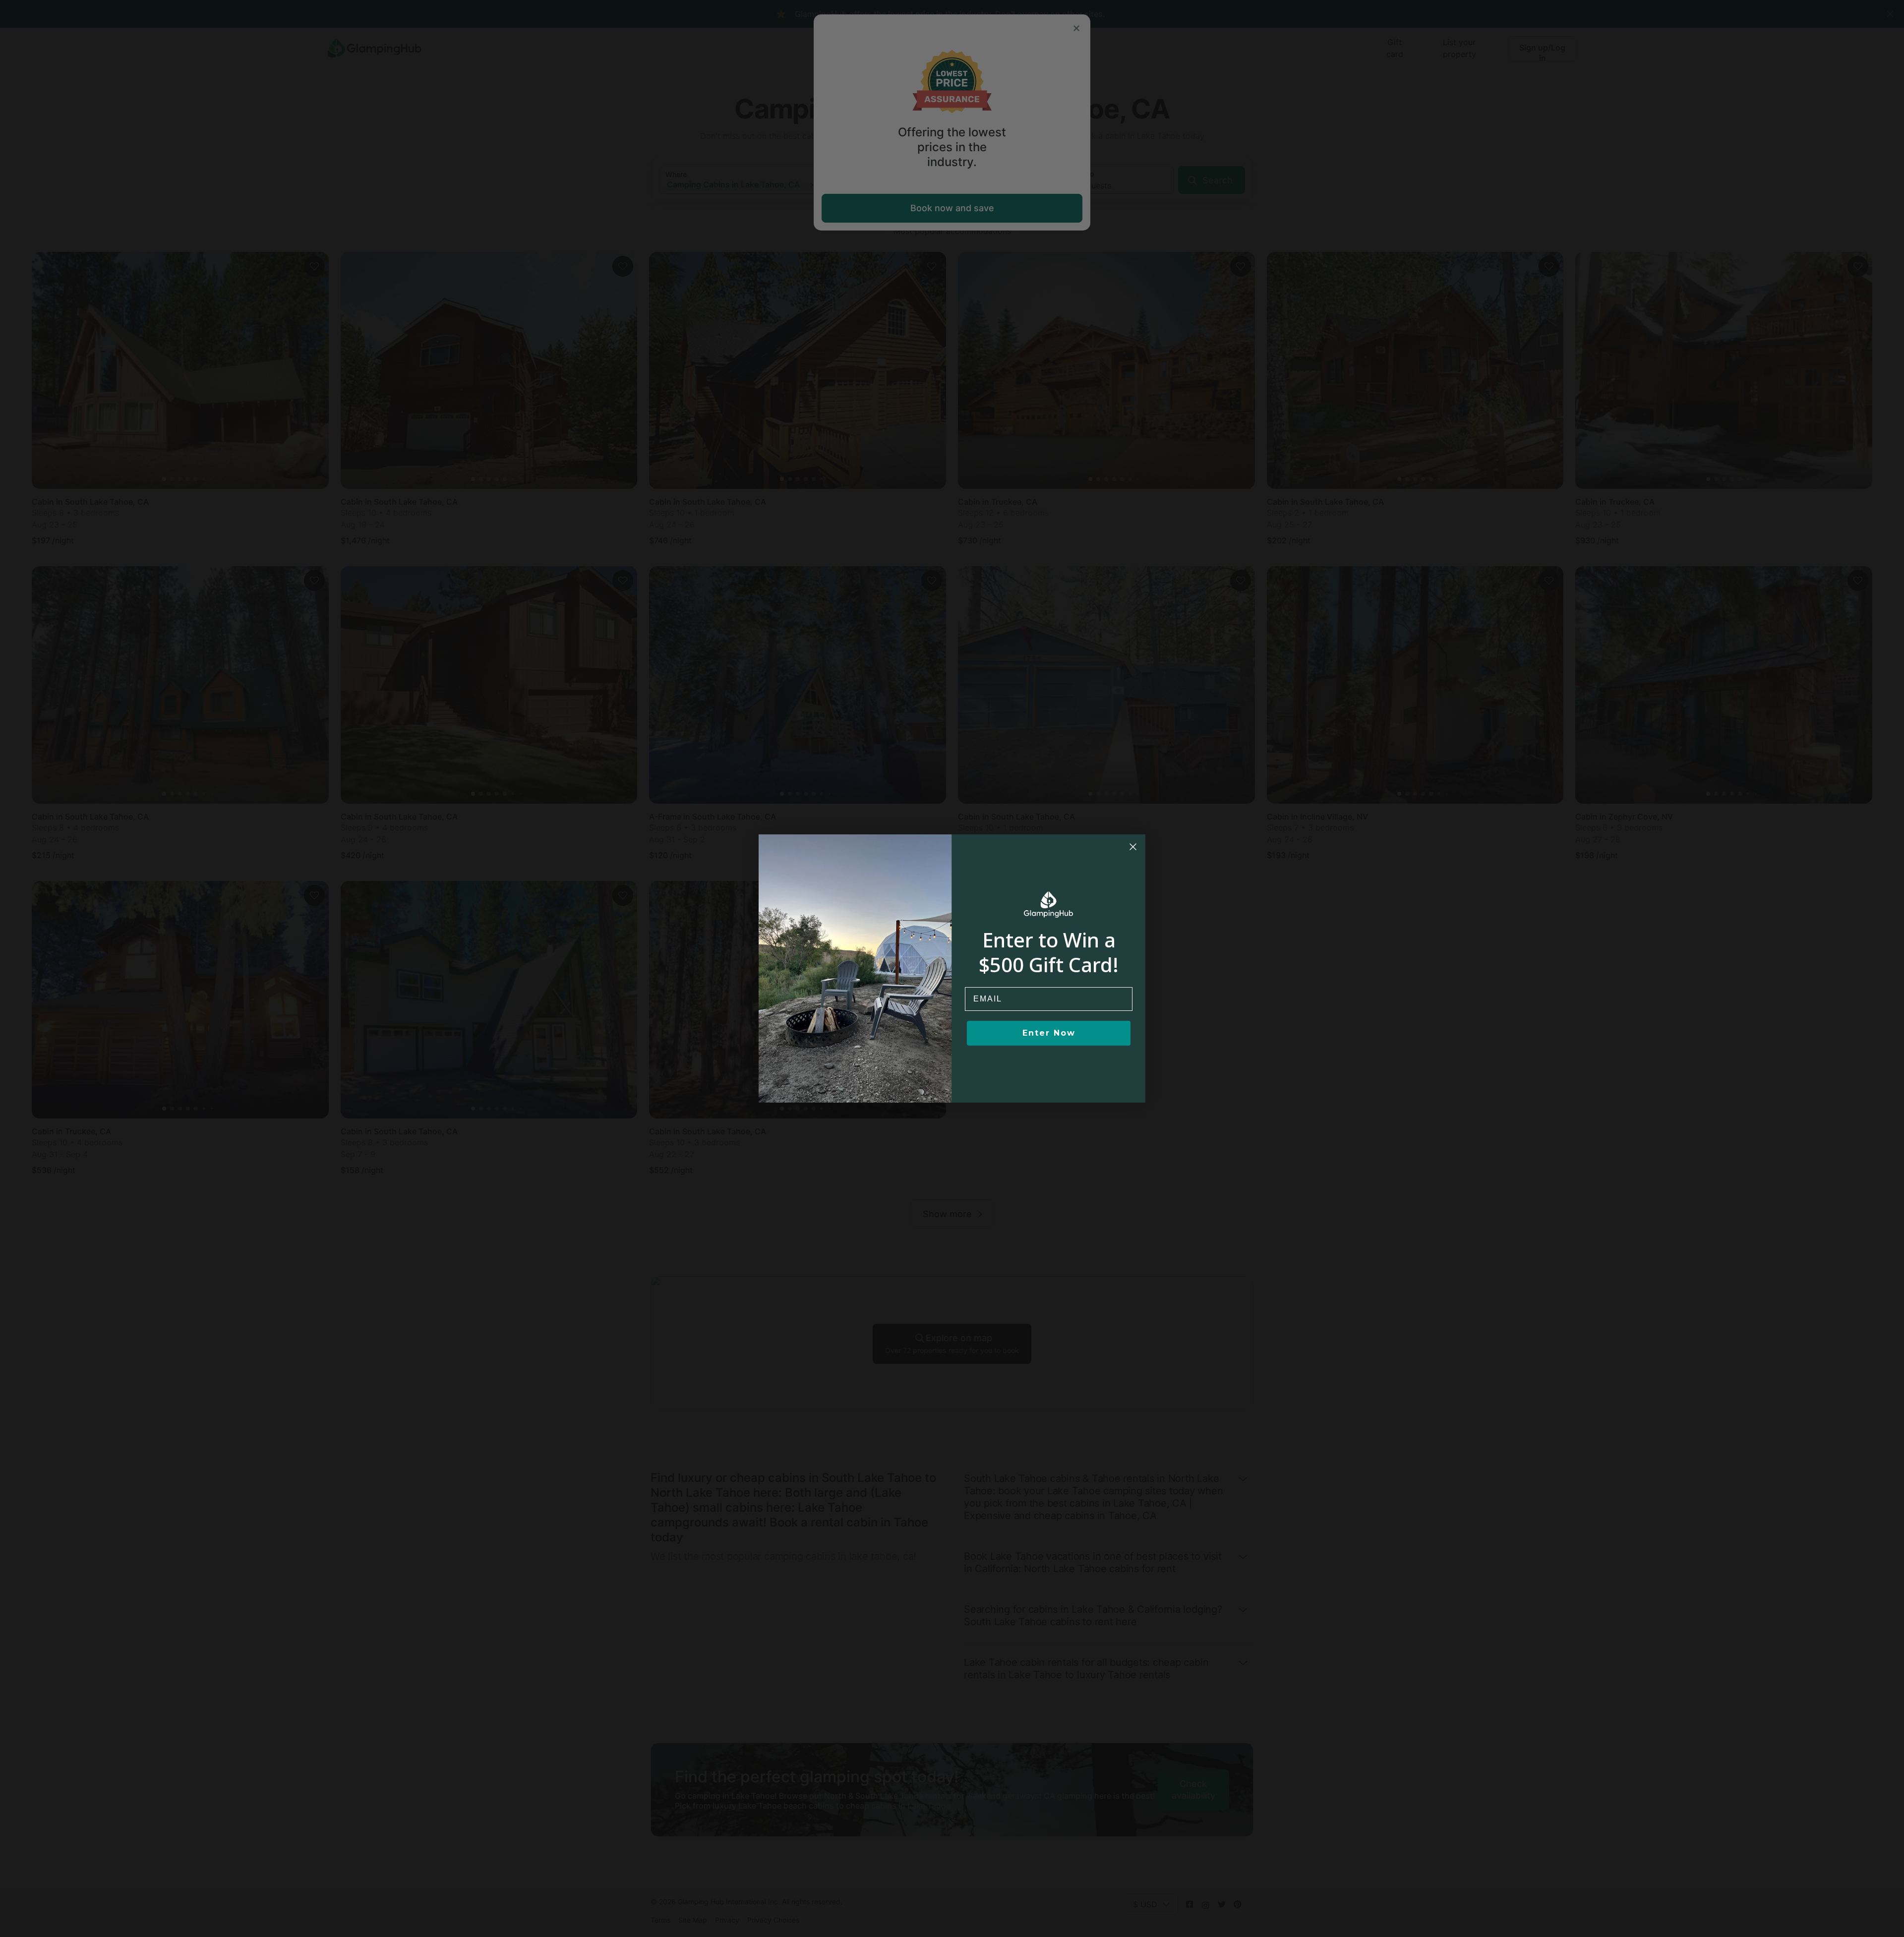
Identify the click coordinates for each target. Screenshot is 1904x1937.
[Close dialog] (1133, 847)
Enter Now (1049, 1033)
